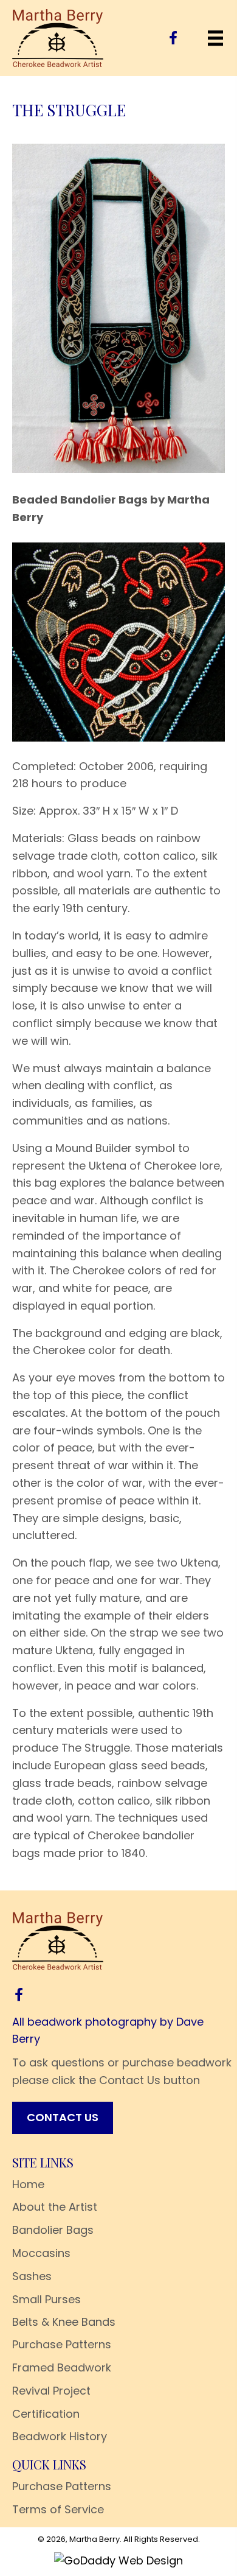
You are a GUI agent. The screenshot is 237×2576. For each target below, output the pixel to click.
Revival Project (51, 2391)
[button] (173, 38)
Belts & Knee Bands (64, 2322)
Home (28, 2184)
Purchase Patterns (62, 2344)
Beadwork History (60, 2436)
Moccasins (41, 2253)
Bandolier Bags (53, 2230)
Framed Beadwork (62, 2367)
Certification (46, 2414)
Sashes (32, 2276)
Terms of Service (58, 2509)
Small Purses (46, 2299)
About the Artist (55, 2207)
